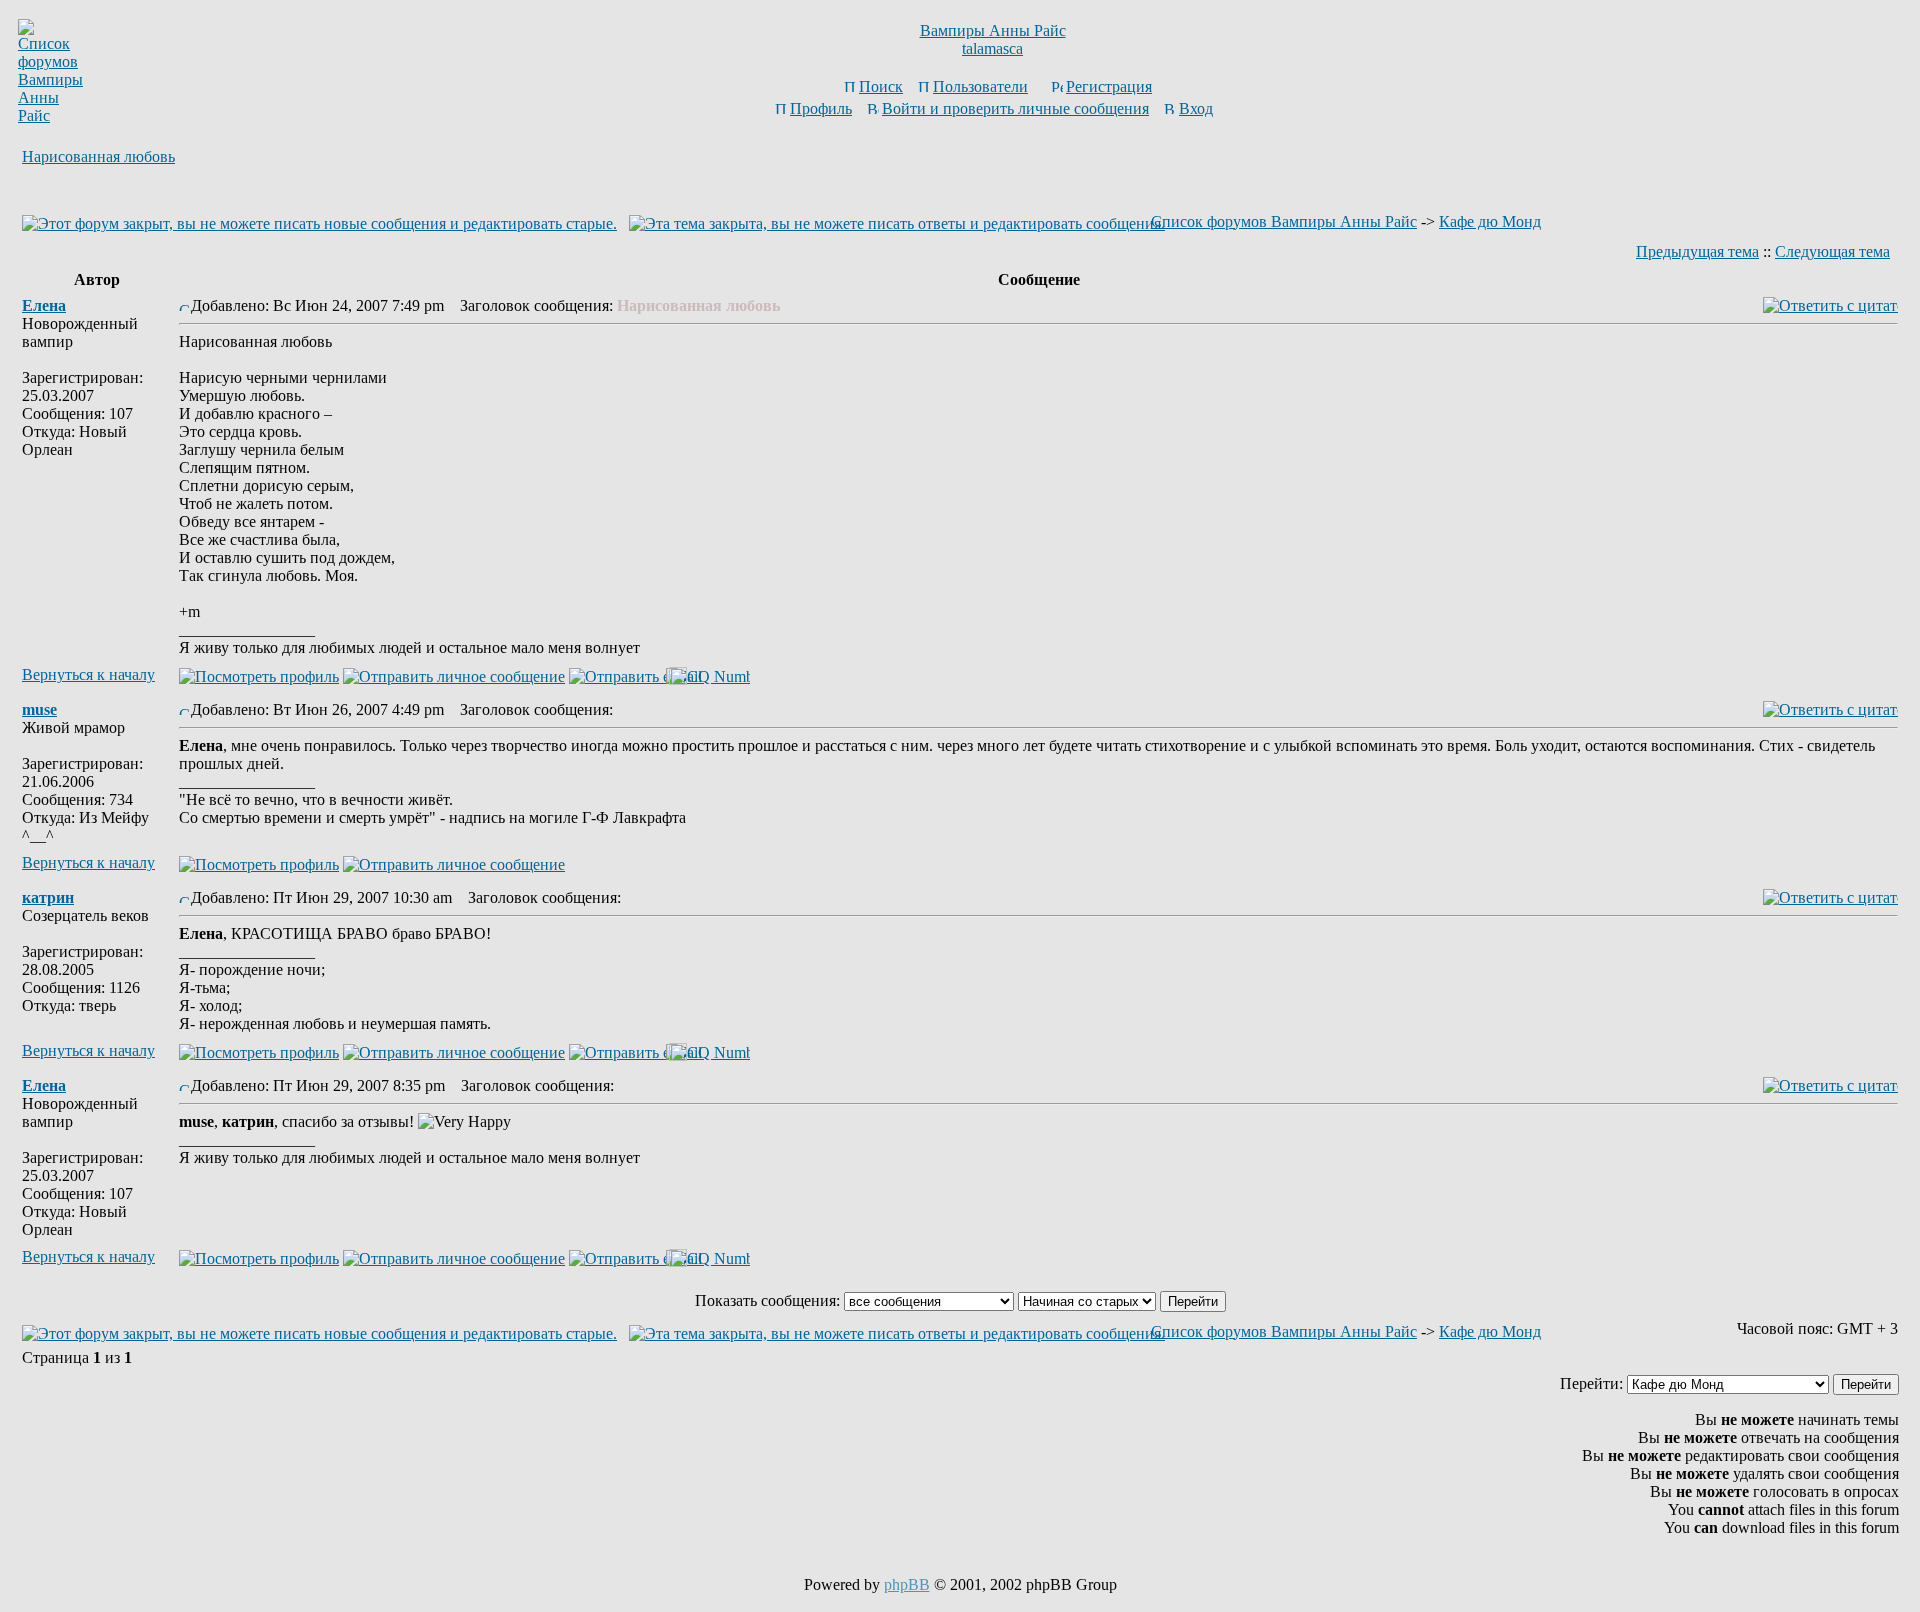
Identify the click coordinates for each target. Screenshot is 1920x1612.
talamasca (992, 48)
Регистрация (1109, 86)
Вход (1196, 108)
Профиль (821, 108)
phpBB (907, 1584)
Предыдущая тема (1697, 251)
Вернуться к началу (88, 674)
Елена (44, 305)
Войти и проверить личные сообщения (1015, 108)
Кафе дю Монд (1490, 221)
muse (39, 709)
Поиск (881, 86)
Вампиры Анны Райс (993, 30)
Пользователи (980, 86)
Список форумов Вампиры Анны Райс (1284, 221)
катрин (48, 897)
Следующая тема (1832, 251)
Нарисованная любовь (98, 156)
